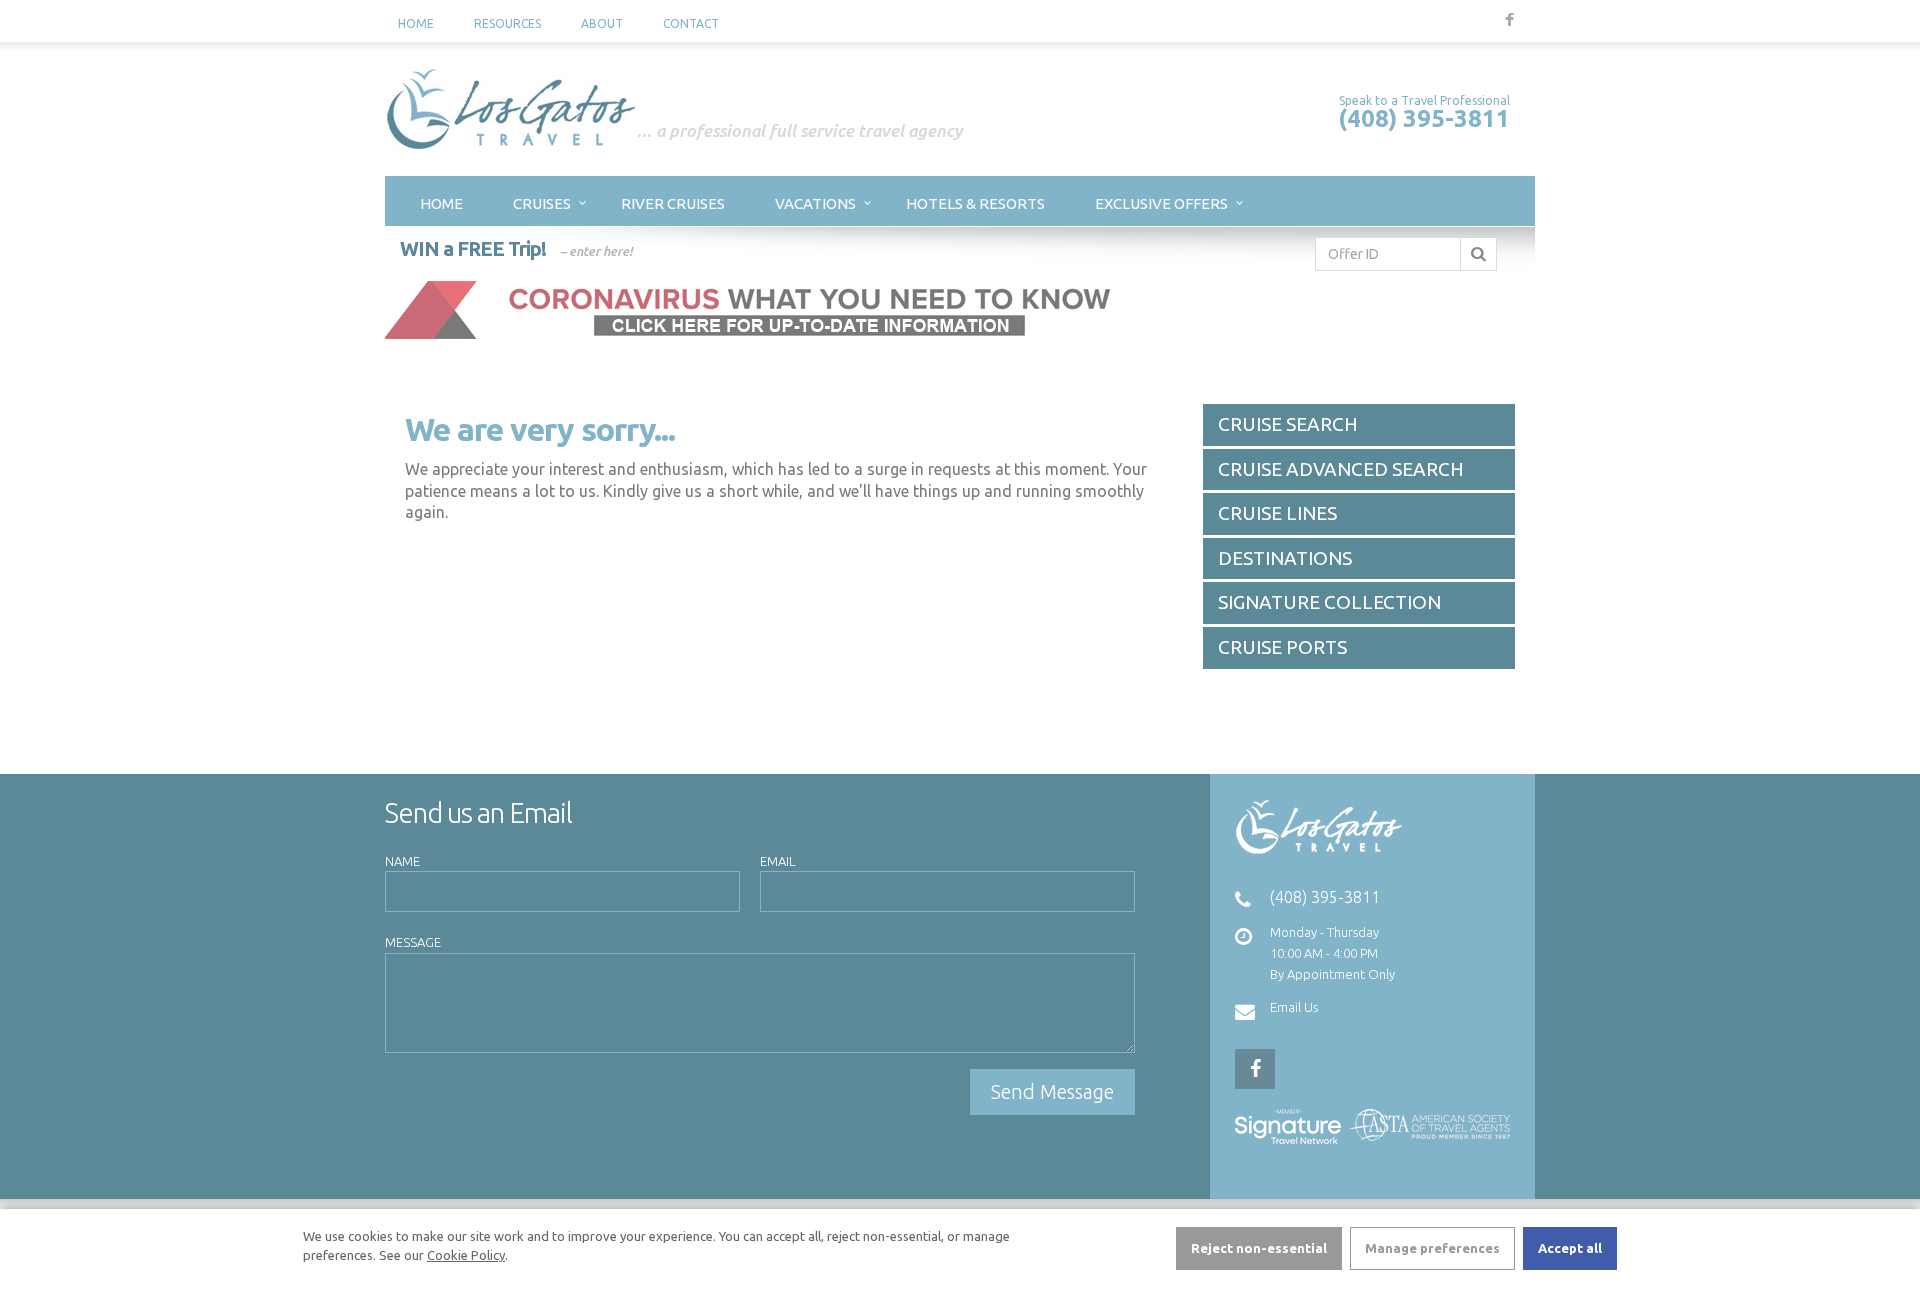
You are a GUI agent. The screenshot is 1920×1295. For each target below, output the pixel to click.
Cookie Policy (466, 1255)
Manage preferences (1432, 1248)
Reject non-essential (1259, 1248)
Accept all (1570, 1248)
